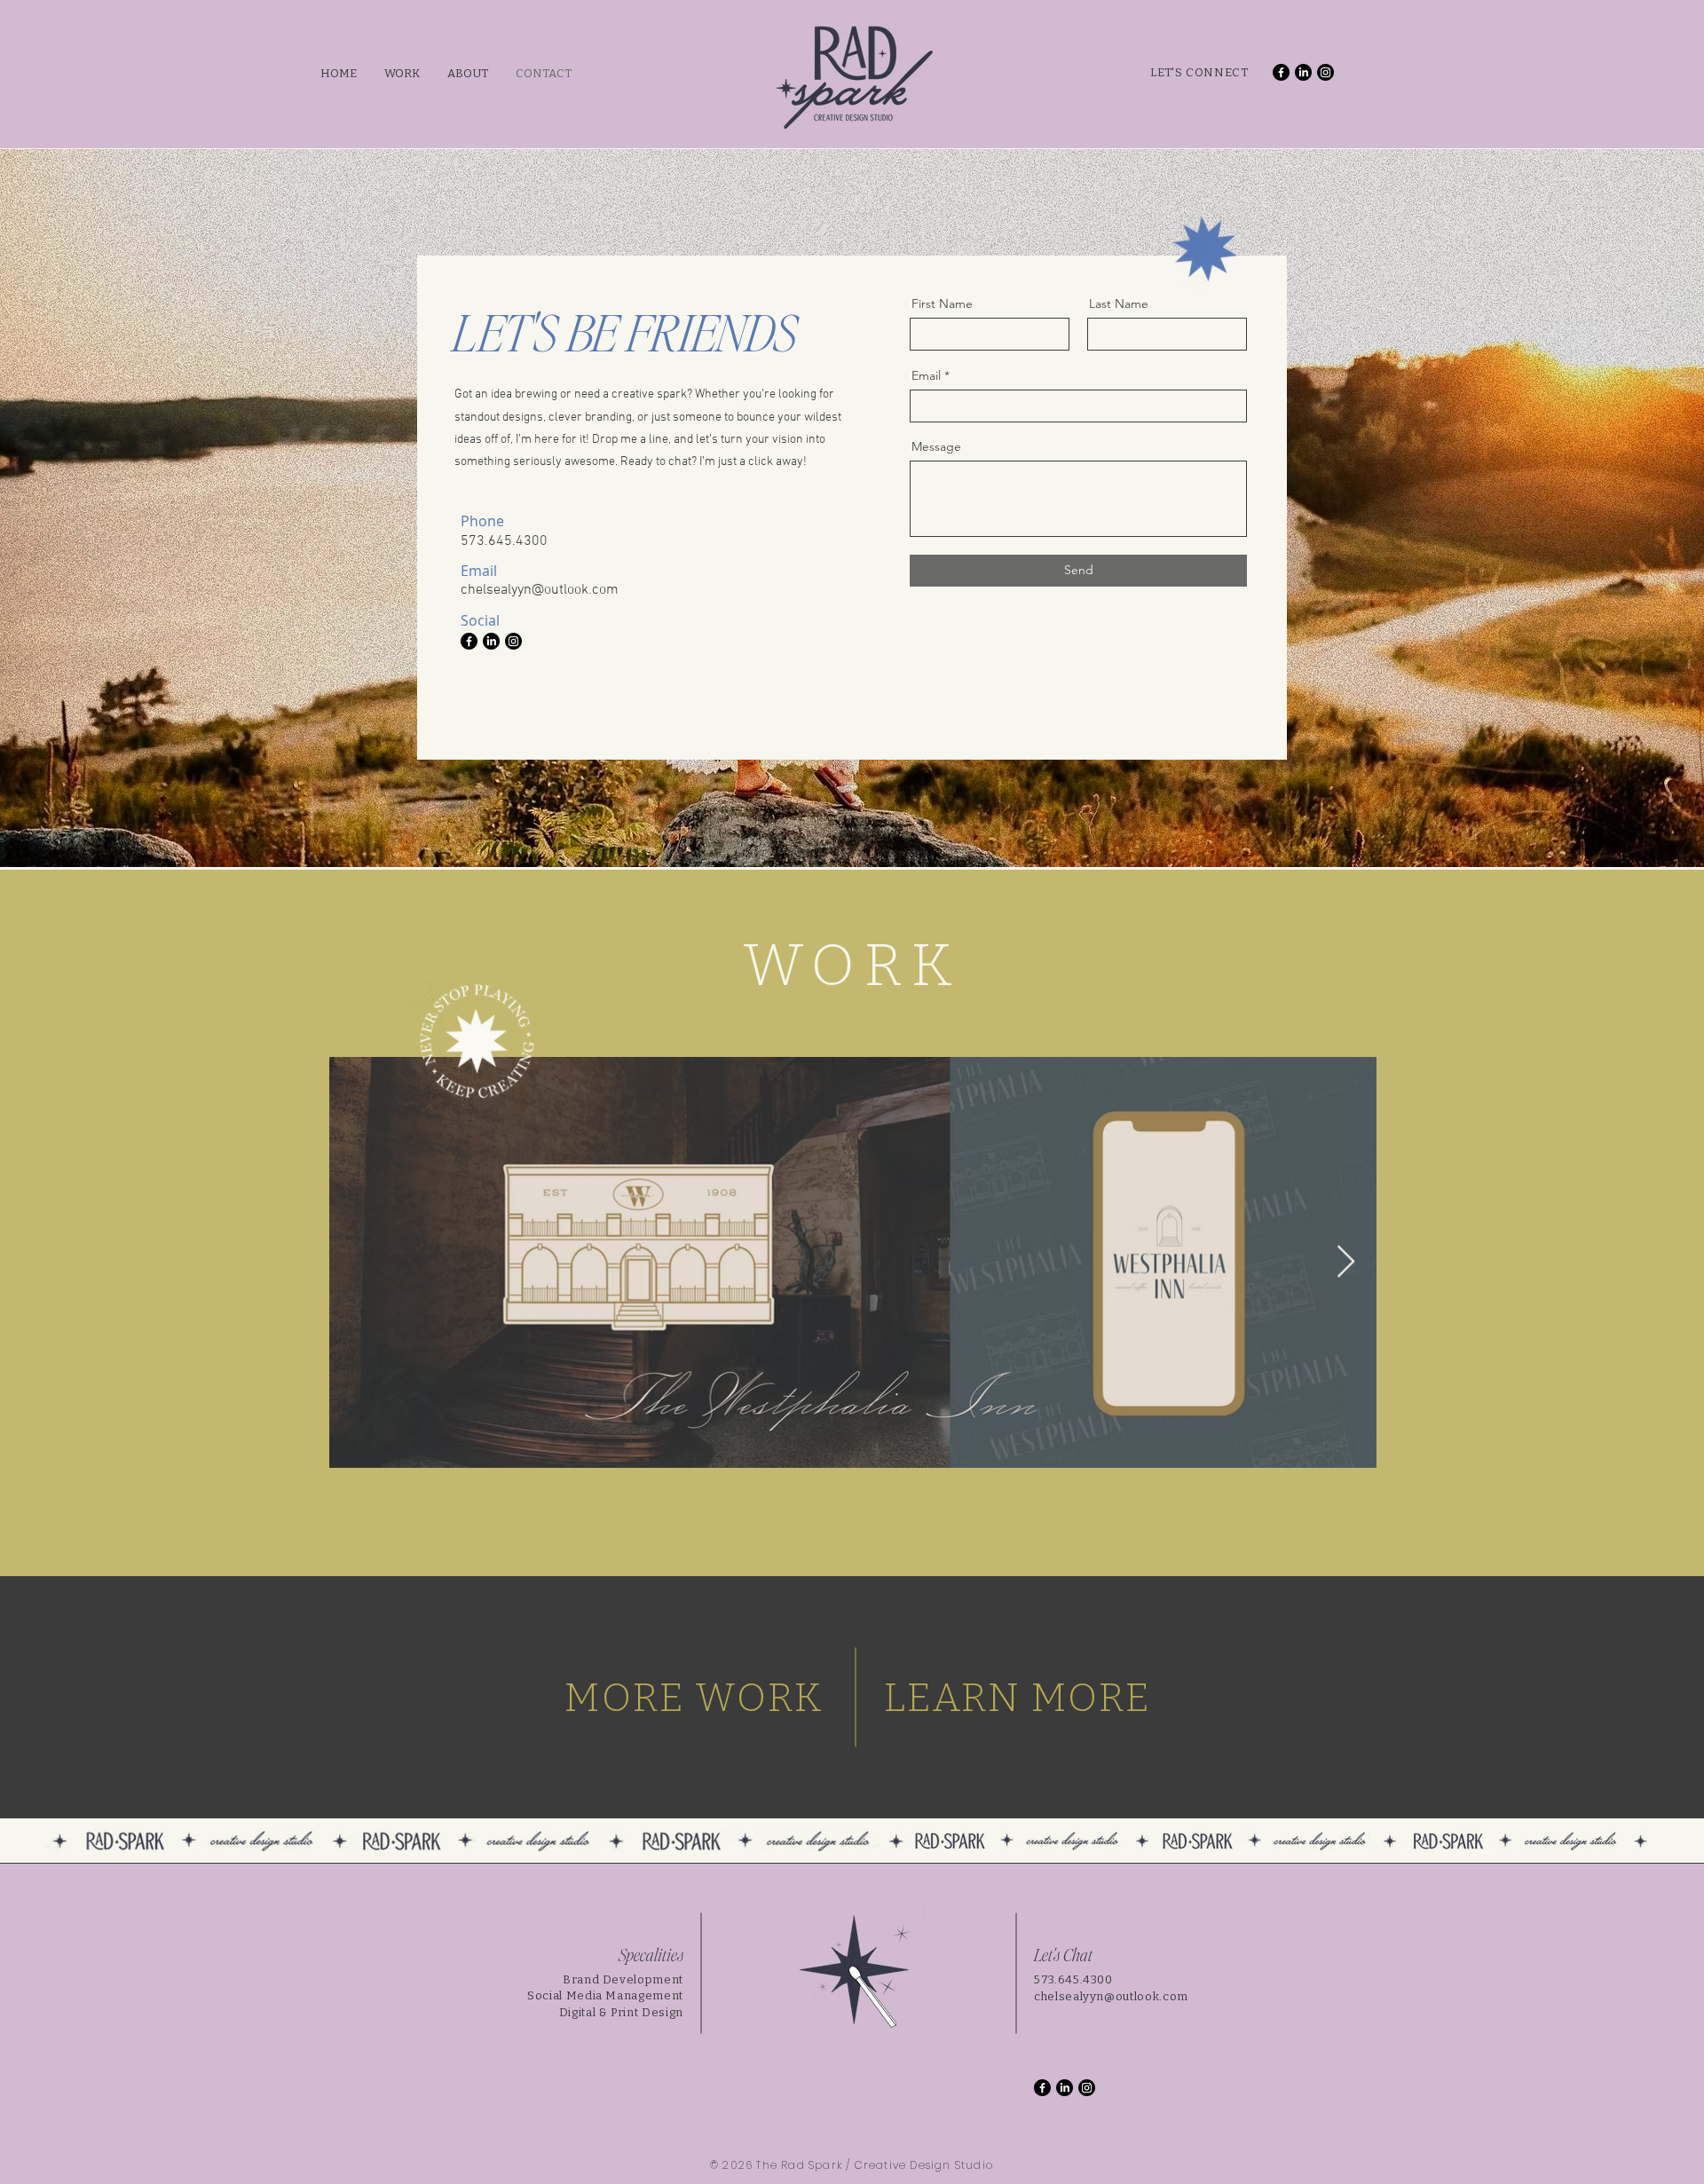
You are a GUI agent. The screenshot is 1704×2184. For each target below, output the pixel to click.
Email (926, 375)
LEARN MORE (1018, 1698)
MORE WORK (694, 1698)
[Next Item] (1346, 1262)
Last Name (1119, 304)
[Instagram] (1325, 72)
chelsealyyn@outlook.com (1111, 1996)
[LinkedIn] (1303, 72)
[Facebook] (1281, 72)
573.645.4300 (1073, 1979)
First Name (942, 304)
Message (936, 446)
